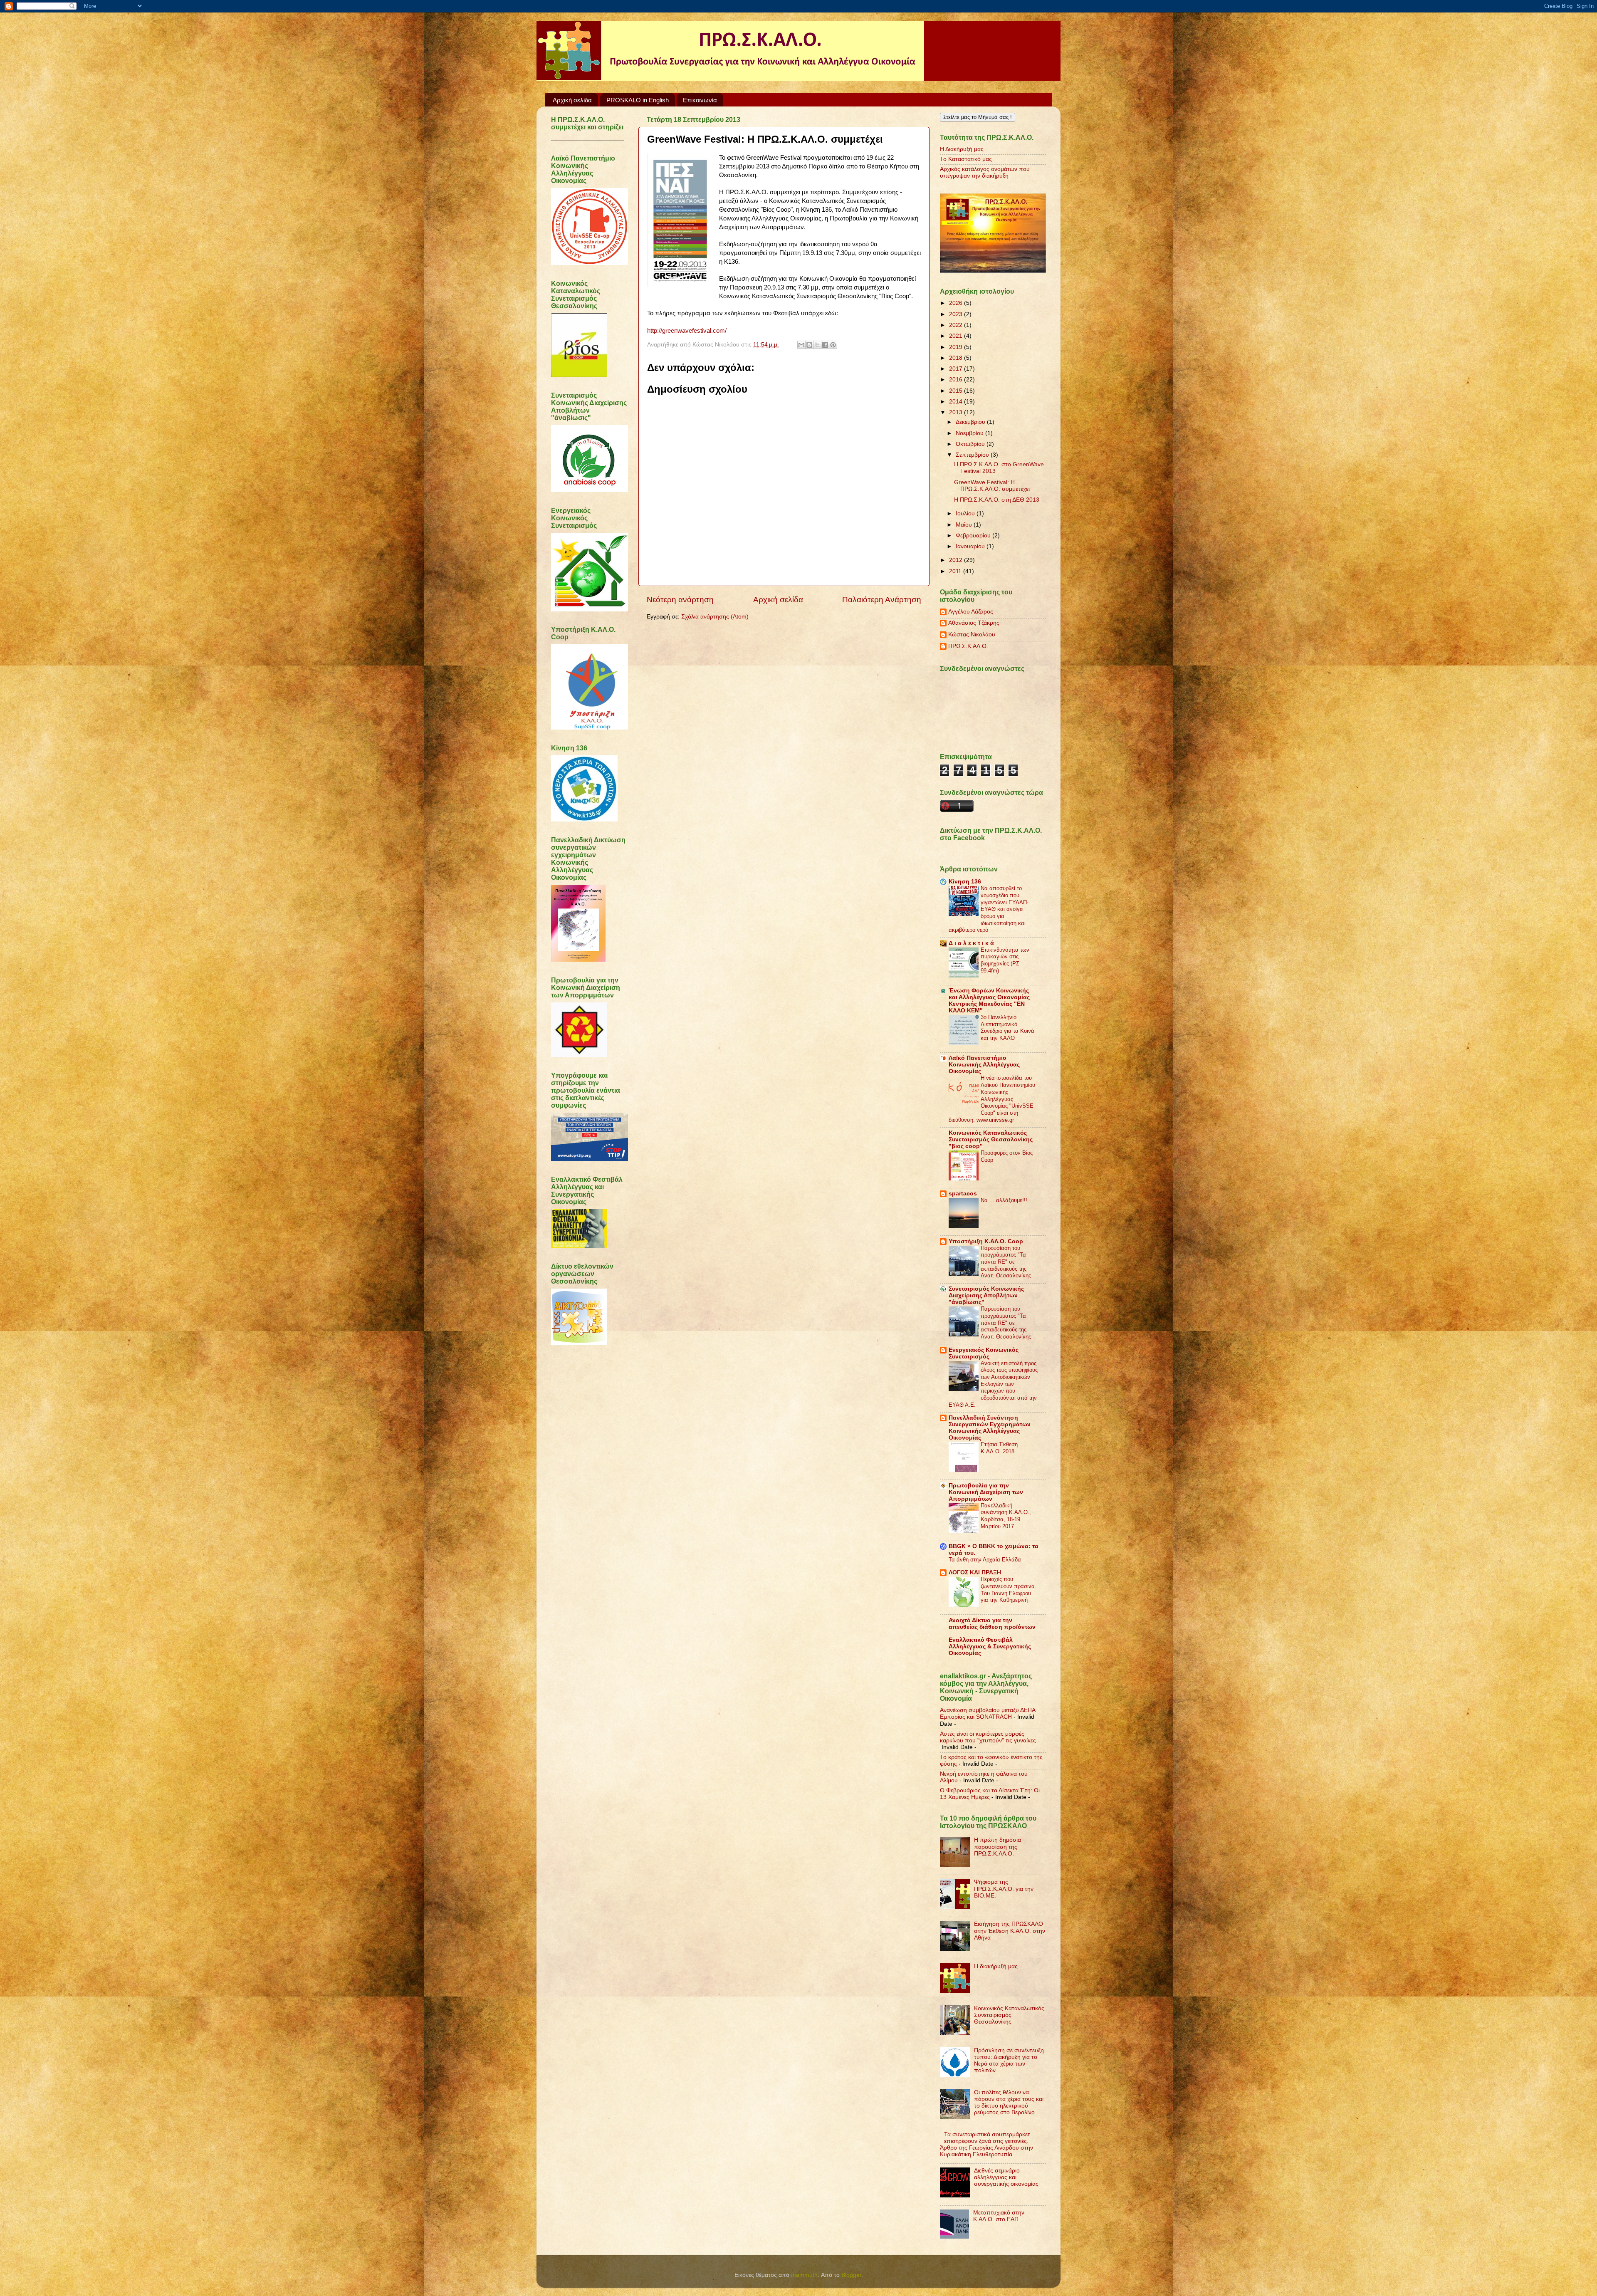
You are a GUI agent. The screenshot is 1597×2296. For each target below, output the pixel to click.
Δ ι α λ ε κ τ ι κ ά (971, 943)
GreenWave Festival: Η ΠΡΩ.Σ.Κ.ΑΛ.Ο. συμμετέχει (992, 486)
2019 (957, 347)
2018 (957, 358)
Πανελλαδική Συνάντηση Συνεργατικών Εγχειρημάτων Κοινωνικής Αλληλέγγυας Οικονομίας (990, 1428)
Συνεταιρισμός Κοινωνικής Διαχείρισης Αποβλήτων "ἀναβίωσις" (986, 1295)
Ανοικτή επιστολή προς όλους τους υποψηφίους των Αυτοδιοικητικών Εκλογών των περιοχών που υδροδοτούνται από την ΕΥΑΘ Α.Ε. (993, 1384)
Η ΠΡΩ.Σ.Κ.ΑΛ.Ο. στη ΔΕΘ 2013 (997, 500)
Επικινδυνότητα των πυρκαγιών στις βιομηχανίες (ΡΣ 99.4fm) (1005, 960)
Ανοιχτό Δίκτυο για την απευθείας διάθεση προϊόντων (992, 1624)
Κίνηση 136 (965, 882)
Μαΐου (965, 525)
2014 (957, 402)
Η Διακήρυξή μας (962, 149)
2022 (957, 325)
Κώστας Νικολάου (972, 635)
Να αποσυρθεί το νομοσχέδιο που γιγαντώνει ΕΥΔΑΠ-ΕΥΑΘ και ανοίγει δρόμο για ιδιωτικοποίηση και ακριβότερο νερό (989, 909)
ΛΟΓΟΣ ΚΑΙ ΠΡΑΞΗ (975, 1572)
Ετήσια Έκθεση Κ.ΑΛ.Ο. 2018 (999, 1448)
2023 (957, 314)
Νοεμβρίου (970, 433)
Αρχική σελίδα (572, 100)
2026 (957, 303)
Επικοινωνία (700, 100)
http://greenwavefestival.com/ (687, 331)
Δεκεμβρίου (971, 422)
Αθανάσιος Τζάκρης (974, 623)
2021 (957, 336)
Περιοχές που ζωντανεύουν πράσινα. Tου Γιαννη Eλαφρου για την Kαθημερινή (1009, 1590)
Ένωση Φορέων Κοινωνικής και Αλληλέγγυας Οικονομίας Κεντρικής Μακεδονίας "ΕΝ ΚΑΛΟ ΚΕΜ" (989, 1001)
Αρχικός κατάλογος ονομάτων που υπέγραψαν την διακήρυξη (985, 172)
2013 (957, 412)
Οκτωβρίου (971, 444)
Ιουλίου (966, 513)
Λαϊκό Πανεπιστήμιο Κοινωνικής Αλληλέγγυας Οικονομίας (984, 1065)
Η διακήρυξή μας (996, 1966)
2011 (956, 571)
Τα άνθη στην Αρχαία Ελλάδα (985, 1560)
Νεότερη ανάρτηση (680, 600)
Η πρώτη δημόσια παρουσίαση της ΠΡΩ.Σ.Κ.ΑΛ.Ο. (998, 1847)
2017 (957, 369)
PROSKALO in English (638, 100)
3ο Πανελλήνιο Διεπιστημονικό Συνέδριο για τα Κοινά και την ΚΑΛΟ (1007, 1028)
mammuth (804, 2275)
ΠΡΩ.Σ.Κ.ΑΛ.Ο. (968, 646)
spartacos (963, 1194)
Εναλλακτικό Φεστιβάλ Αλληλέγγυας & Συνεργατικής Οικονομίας (990, 1647)
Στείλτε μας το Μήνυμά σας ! (978, 117)
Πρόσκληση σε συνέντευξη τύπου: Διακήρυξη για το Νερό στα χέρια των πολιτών (1009, 2061)
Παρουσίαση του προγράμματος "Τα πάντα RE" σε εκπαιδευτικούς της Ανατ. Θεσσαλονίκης (1006, 1262)
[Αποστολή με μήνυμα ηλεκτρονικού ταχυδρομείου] (801, 345)
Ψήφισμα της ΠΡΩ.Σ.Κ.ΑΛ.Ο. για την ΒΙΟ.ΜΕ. (1004, 1889)
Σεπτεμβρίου (973, 455)
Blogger (851, 2275)
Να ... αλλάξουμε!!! (1004, 1200)
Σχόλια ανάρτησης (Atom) (715, 617)
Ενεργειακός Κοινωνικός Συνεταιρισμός (984, 1353)
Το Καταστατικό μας (966, 159)
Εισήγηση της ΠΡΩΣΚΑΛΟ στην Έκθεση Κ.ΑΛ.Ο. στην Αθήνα (1010, 1931)
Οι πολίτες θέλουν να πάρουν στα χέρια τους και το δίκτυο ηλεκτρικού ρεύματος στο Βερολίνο (1009, 2103)
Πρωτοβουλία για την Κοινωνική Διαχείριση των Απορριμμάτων (986, 1492)
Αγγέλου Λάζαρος (971, 612)
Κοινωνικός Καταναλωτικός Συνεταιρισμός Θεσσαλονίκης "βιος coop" (991, 1139)
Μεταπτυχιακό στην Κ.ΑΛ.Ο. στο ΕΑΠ (999, 2216)
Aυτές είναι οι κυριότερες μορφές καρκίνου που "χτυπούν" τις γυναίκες (988, 1737)
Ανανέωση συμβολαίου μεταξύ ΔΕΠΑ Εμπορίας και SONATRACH (988, 1713)
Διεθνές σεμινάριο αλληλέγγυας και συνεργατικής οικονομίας (1006, 2177)
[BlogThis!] (809, 345)
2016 (957, 380)
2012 (957, 560)
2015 (957, 391)
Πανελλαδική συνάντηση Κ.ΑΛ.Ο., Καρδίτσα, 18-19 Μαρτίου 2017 (1006, 1516)
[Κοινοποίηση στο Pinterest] (833, 345)
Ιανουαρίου (971, 546)
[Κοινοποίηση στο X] (817, 345)
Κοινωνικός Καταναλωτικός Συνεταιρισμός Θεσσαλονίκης (1009, 2015)
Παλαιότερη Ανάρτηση (882, 600)
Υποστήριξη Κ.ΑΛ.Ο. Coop (986, 1241)
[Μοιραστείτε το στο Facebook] (825, 345)
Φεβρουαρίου (974, 536)
